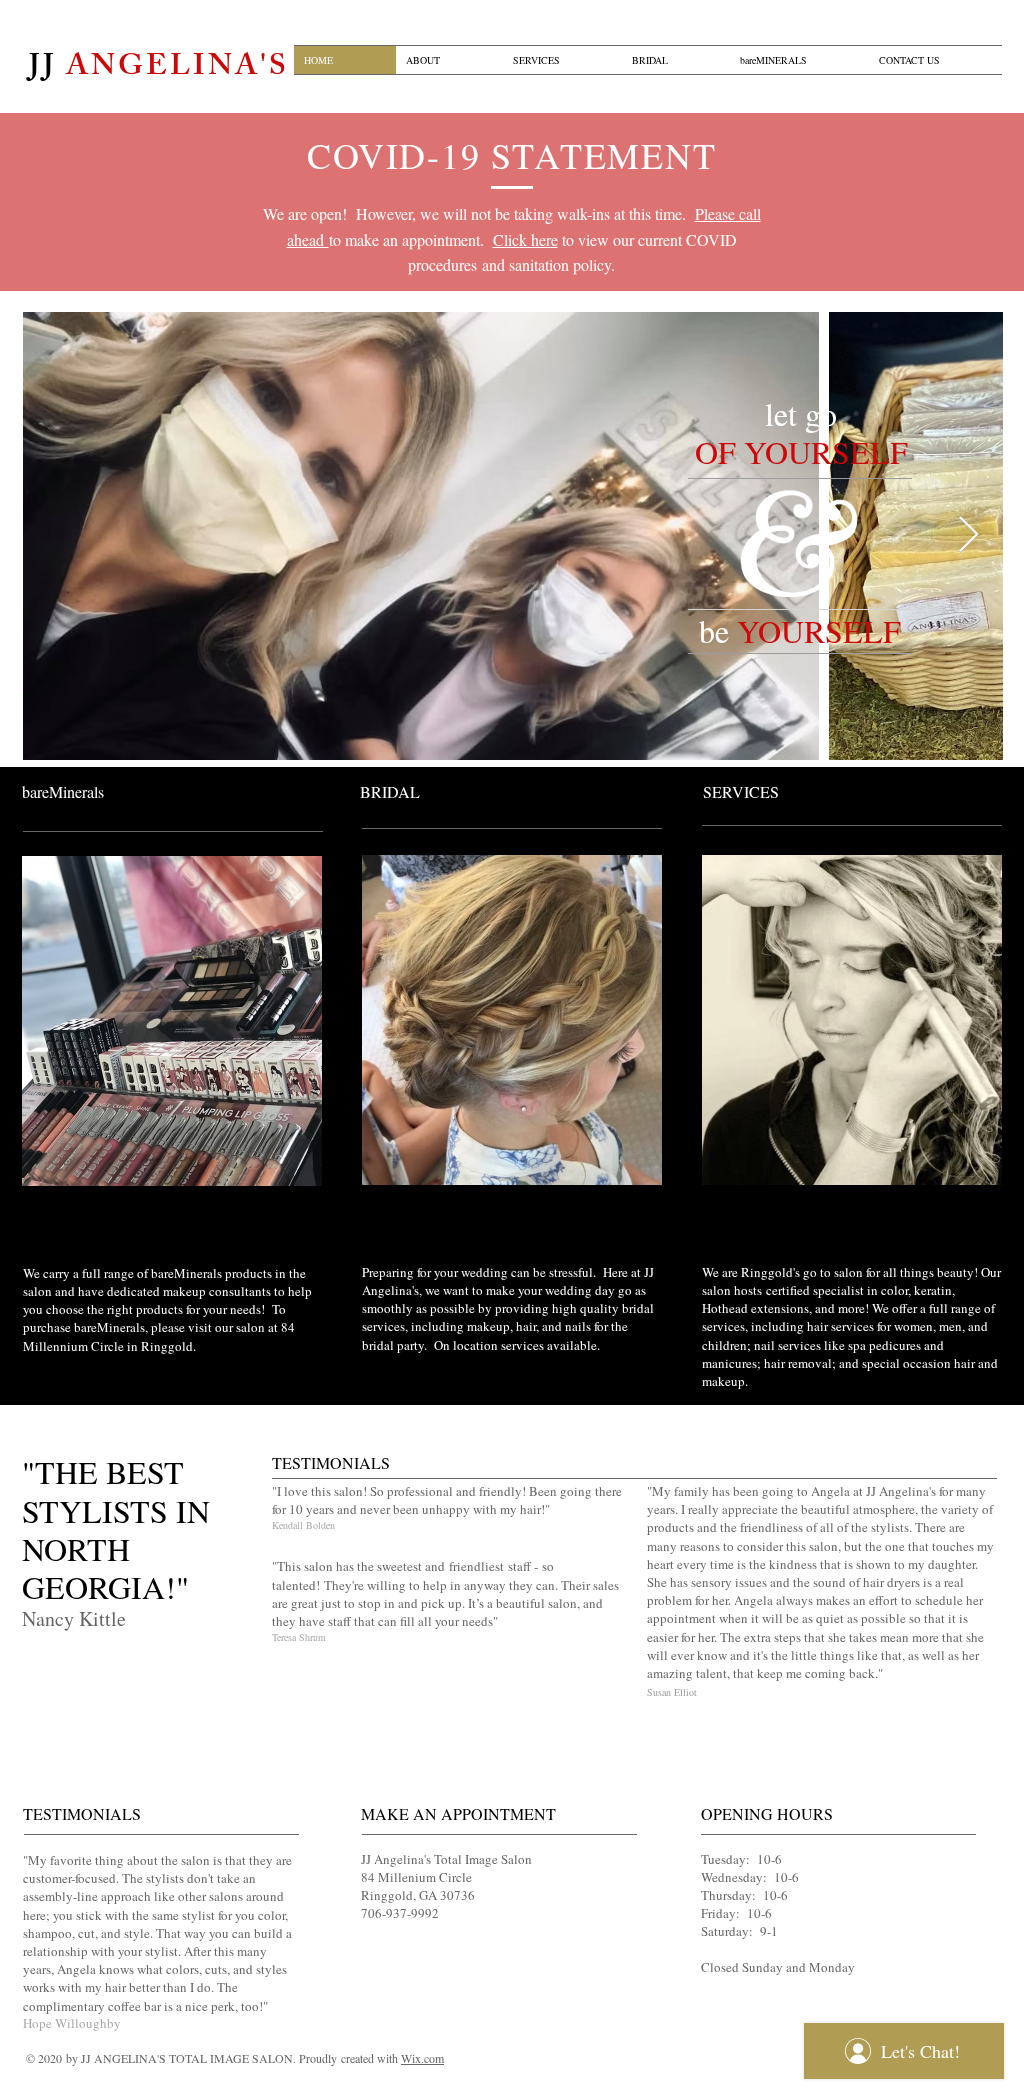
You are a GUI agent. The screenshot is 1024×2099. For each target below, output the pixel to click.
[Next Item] (968, 535)
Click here (525, 239)
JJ (159, 69)
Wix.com (422, 2058)
